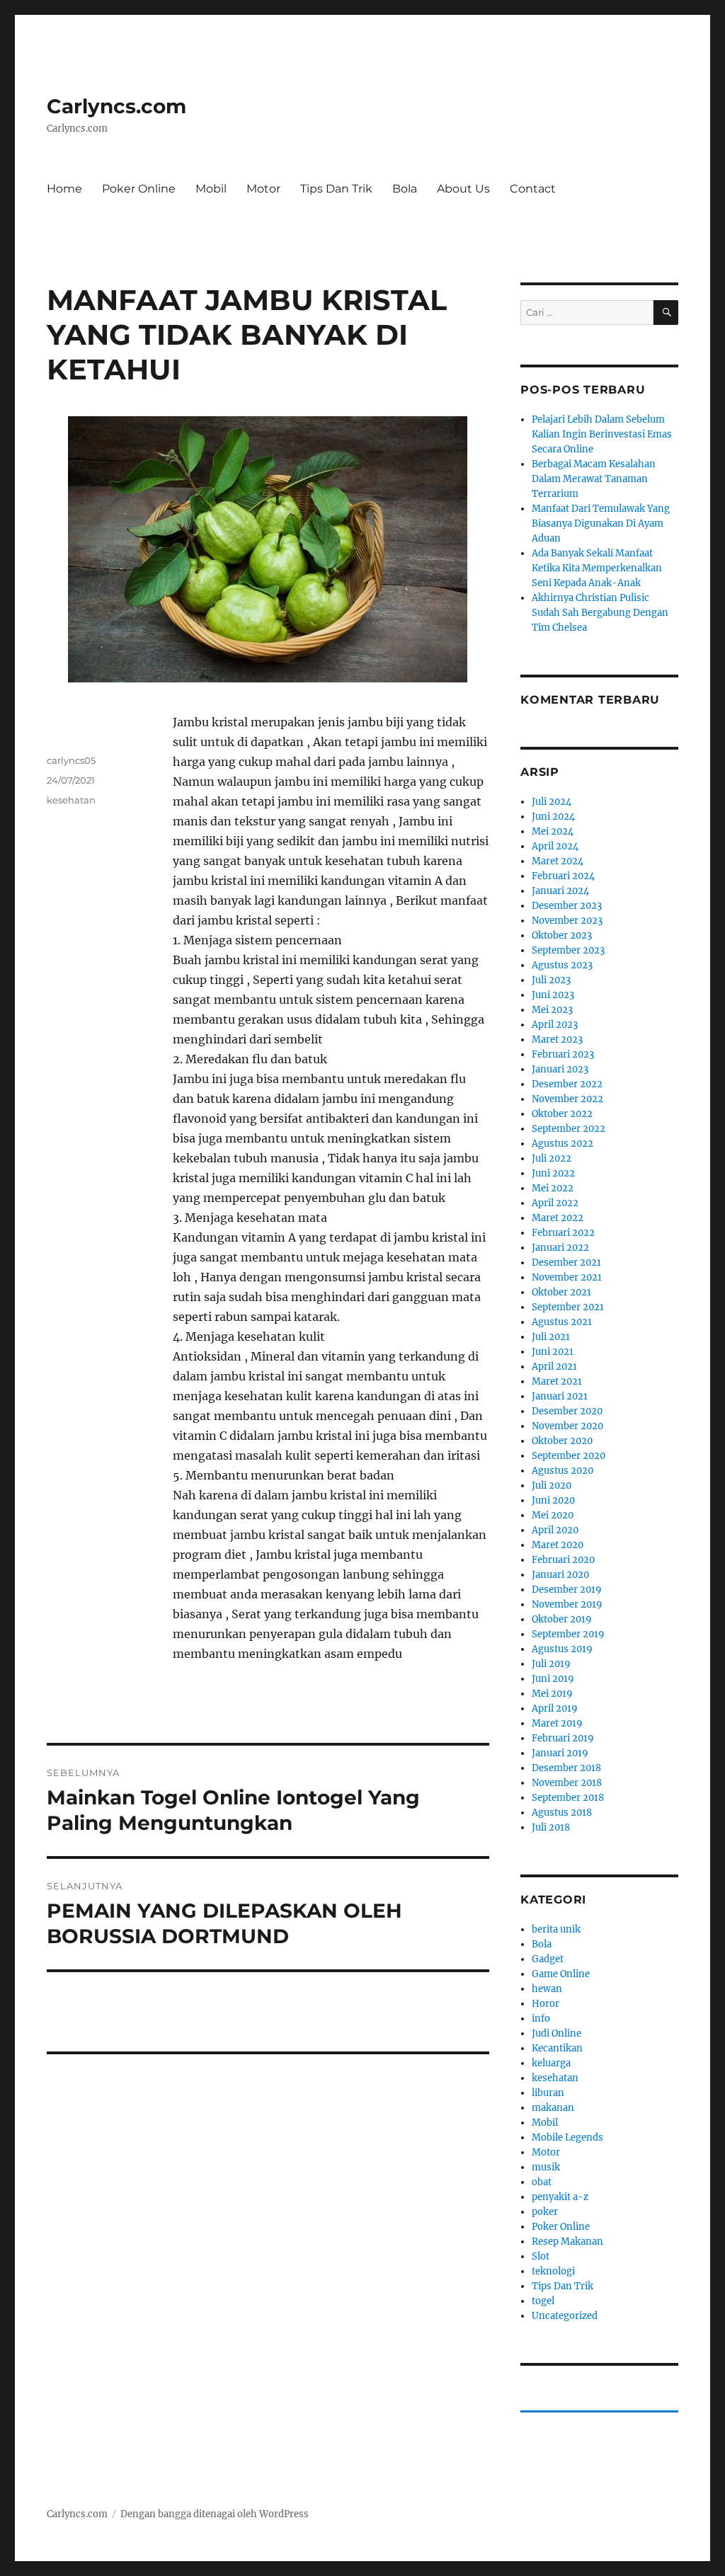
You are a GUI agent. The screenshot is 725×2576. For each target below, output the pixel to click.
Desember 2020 (567, 1411)
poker (545, 2212)
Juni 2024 (553, 817)
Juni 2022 (553, 1173)
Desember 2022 (567, 1084)
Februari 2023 (563, 1054)
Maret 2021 (557, 1381)
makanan (553, 2108)
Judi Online (556, 2033)
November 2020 (567, 1426)
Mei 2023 (552, 1010)
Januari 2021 (560, 1396)
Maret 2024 (558, 861)
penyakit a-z (560, 2197)
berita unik (556, 1929)
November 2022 (567, 1099)
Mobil (211, 189)
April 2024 (555, 846)
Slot (541, 2256)
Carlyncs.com (116, 106)
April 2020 (555, 1530)
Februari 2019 (563, 1738)
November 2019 (567, 1604)
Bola (405, 189)
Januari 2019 (560, 1753)
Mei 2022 (553, 1188)
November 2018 (567, 1783)
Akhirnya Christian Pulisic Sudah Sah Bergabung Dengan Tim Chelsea (600, 613)
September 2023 (568, 950)
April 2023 (555, 1025)
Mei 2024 (553, 831)
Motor (263, 189)
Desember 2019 (567, 1590)
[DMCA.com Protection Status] (268, 2076)
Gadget (548, 1959)
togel (543, 2301)
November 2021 (567, 1277)
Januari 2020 (560, 1575)
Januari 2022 (560, 1248)
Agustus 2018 (562, 1813)
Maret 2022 (558, 1218)
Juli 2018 (551, 1827)
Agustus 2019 (562, 1649)
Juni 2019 (553, 1679)
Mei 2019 (552, 1694)
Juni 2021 (553, 1352)
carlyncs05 (71, 760)
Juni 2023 (553, 995)
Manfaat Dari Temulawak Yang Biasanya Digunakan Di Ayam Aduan (601, 523)
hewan (547, 1989)
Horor (546, 2004)
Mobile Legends (567, 2137)
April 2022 (555, 1203)
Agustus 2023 (562, 965)
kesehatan (71, 800)
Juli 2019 (551, 1664)
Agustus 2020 (563, 1471)
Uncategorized (565, 2316)
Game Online (561, 1974)
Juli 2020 (552, 1486)
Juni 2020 (553, 1500)
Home (64, 189)
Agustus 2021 (562, 1322)
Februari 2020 (563, 1560)
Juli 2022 (552, 1158)
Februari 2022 (563, 1233)
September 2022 (569, 1129)
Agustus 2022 (563, 1144)
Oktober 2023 (562, 935)
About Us (463, 189)
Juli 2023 (551, 980)
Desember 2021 (566, 1263)
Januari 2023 (560, 1069)
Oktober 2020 (562, 1441)
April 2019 (555, 1708)
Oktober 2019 (562, 1619)
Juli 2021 (551, 1337)
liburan (548, 2093)
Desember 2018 (566, 1768)
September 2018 (568, 1798)
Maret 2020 (558, 1545)
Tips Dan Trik (336, 189)
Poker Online (139, 189)
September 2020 (569, 1456)
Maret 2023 (557, 1040)
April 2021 (554, 1367)
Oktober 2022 (562, 1114)
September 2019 (568, 1634)
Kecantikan (557, 2048)
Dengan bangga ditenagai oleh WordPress (215, 2514)
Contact (533, 189)
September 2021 (568, 1307)
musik (546, 2167)
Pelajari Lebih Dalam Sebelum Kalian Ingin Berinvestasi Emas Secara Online (602, 434)
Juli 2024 (552, 802)
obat (542, 2182)
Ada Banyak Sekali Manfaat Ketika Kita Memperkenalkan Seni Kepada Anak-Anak (597, 568)
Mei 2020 (553, 1515)
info (541, 2019)
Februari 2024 (563, 876)
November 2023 (567, 921)
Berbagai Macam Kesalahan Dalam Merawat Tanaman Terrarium (594, 479)
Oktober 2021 (561, 1292)
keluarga (551, 2063)
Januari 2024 (560, 891)
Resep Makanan (567, 2242)
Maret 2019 (557, 1723)
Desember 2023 (567, 906)
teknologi (553, 2271)
